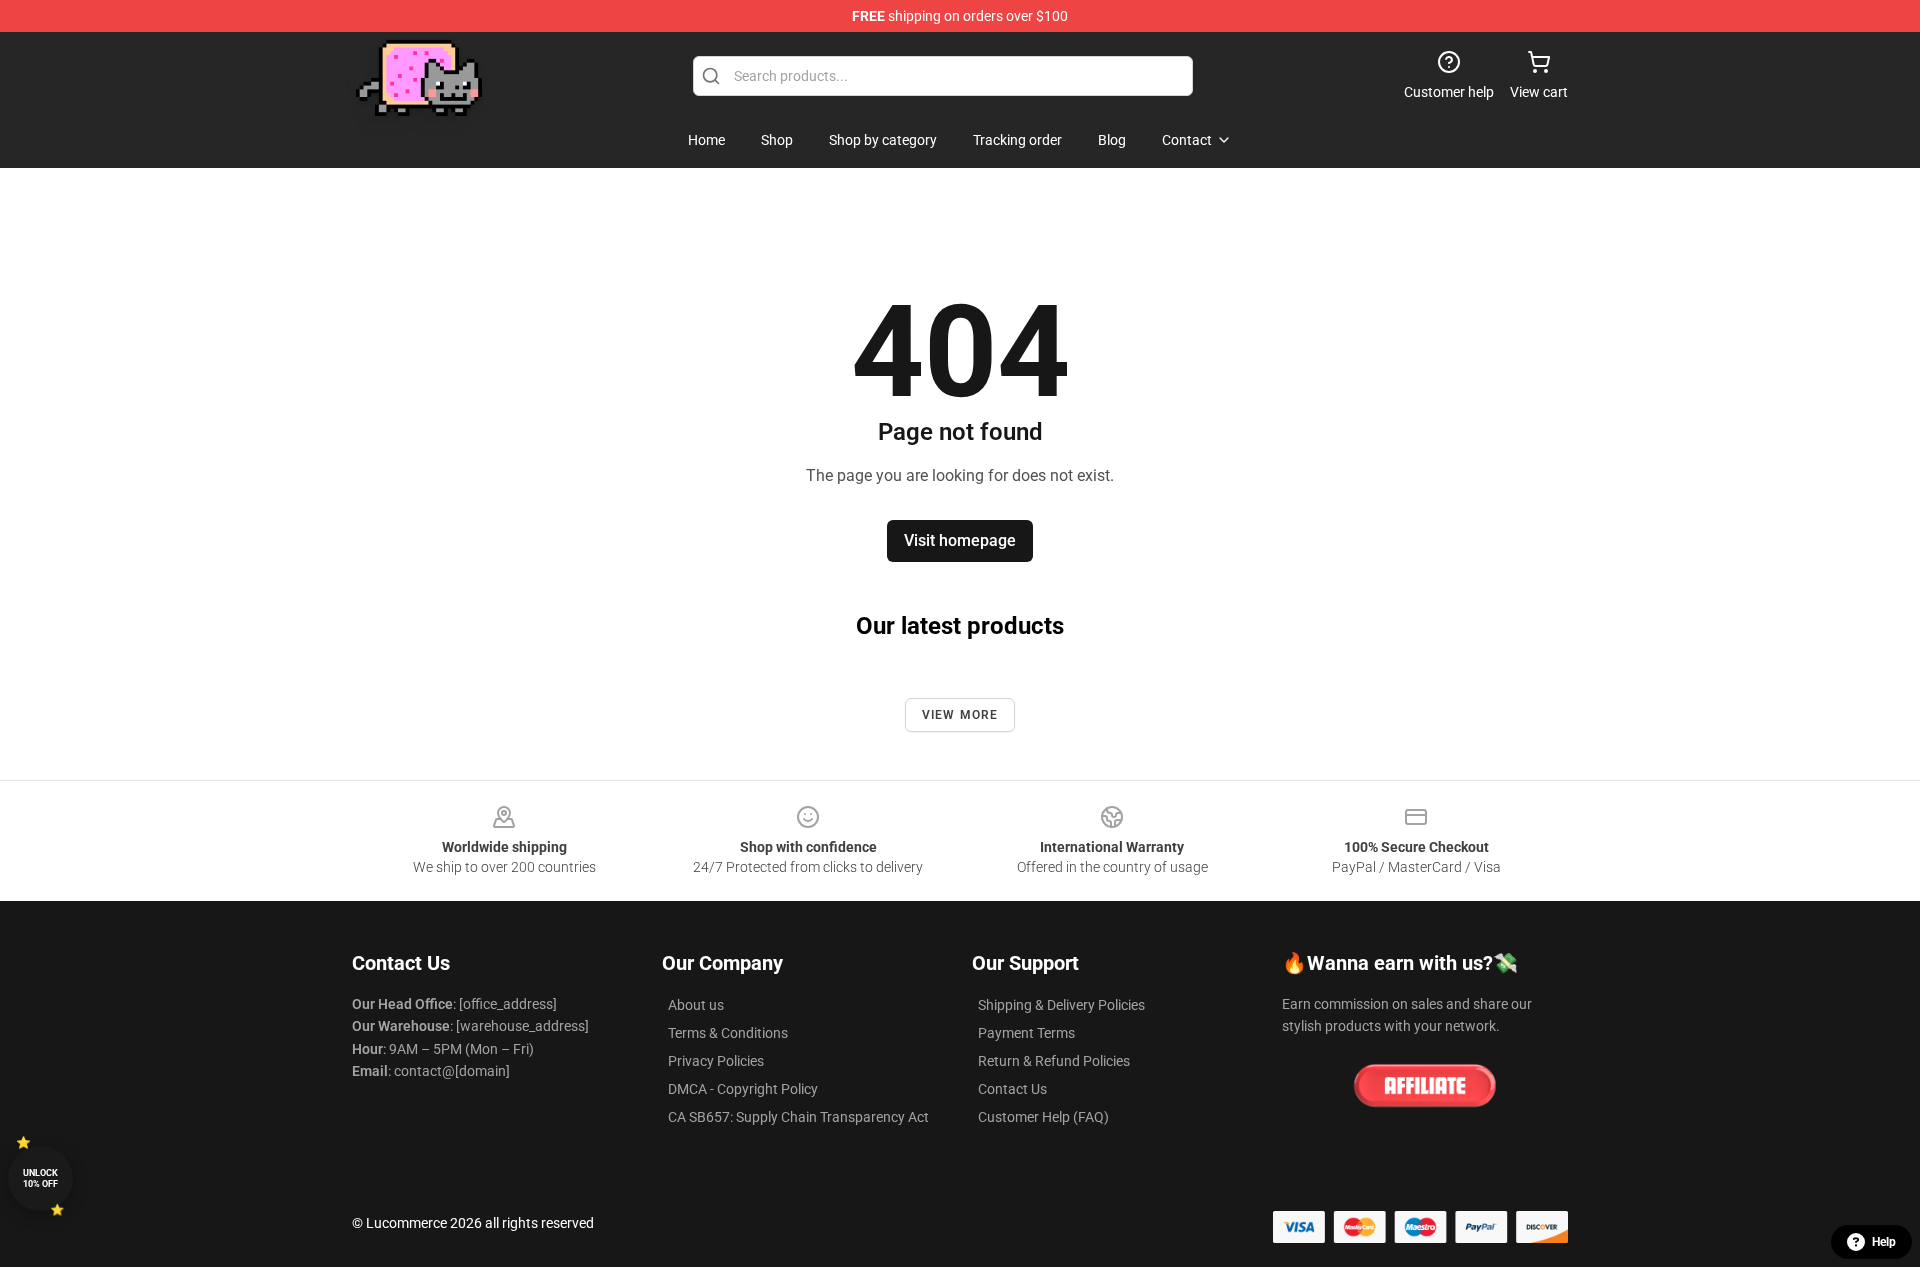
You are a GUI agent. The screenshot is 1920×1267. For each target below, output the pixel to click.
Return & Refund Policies (1054, 1061)
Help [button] (1884, 1242)
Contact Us (1012, 1089)
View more (960, 715)
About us (696, 1005)
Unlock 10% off (40, 1178)
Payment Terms (1026, 1033)
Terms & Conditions (728, 1033)
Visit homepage (960, 540)
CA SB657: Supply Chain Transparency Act (798, 1117)
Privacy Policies (716, 1061)
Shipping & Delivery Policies (1061, 1005)
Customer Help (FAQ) (1043, 1117)
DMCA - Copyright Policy (743, 1089)
